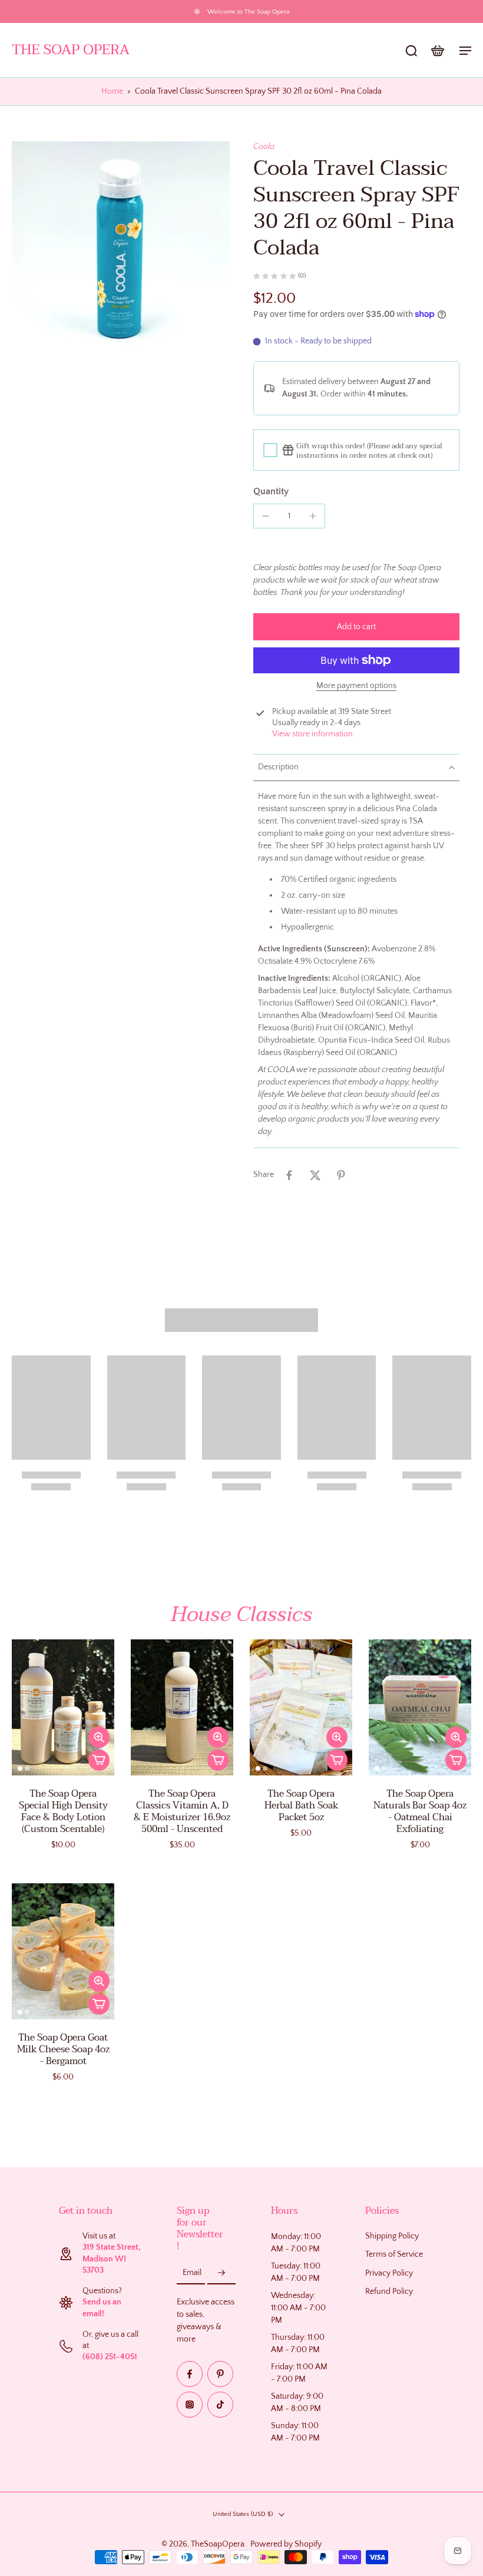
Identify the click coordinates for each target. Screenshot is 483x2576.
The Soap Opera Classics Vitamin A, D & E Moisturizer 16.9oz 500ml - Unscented (182, 1811)
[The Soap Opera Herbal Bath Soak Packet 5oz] (301, 1707)
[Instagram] (190, 2405)
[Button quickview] (99, 1737)
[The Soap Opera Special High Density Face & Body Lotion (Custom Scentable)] (63, 1707)
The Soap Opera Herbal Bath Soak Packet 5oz (301, 1805)
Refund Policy (389, 2291)
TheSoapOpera (218, 2544)
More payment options (356, 686)
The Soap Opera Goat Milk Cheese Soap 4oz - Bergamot (63, 2049)
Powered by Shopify (286, 2544)
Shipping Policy (392, 2236)
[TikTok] (220, 2405)
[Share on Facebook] (289, 1175)
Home (112, 91)
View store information (312, 734)
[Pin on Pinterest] (341, 1175)
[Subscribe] (221, 2273)
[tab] (20, 1769)
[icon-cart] (437, 50)
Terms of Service (394, 2254)
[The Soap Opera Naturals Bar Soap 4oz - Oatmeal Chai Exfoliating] (420, 1707)
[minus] (266, 516)
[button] (356, 627)
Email (192, 2273)
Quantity (271, 491)
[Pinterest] (220, 2374)
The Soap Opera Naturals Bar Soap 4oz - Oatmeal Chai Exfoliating (420, 1811)
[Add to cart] (99, 1760)
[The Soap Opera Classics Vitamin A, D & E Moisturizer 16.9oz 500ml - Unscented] (182, 1707)
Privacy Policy (389, 2273)
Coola (264, 147)
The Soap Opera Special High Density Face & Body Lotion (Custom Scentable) (63, 1811)
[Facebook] (190, 2374)
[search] (411, 50)
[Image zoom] (121, 250)
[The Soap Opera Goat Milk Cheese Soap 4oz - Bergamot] (63, 1951)
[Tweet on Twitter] (315, 1175)
